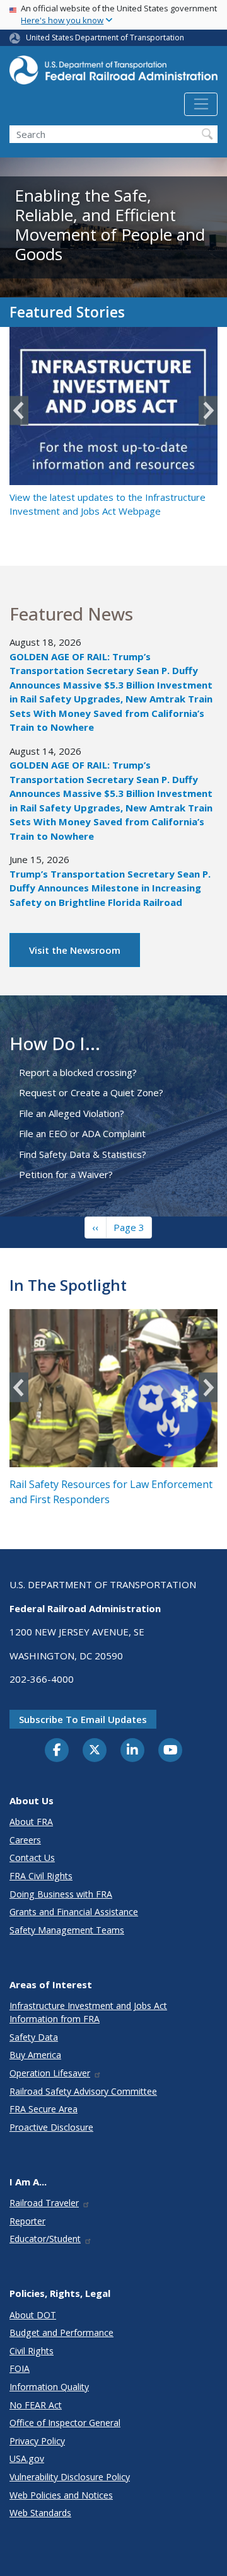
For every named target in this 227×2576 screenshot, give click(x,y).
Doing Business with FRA (61, 1894)
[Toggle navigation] (201, 105)
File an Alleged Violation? (72, 1113)
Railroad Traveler (44, 2203)
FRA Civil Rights (41, 1876)
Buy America (35, 2055)
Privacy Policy (37, 2441)
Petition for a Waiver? (66, 1174)
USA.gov (27, 2459)
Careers (25, 1840)
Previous (19, 410)
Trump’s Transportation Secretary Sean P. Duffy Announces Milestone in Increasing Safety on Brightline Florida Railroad (110, 888)
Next (208, 410)
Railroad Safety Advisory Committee (83, 2091)
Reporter (27, 2221)
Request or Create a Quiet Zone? (91, 1092)
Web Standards (40, 2513)
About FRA (31, 1822)
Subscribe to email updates (83, 1719)
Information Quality (49, 2387)
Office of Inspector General (65, 2423)
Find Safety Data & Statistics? (83, 1154)
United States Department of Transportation (105, 37)
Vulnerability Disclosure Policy (70, 2477)
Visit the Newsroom (75, 950)
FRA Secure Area (44, 2109)
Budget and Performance (61, 2333)
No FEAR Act (36, 2405)
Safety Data (34, 2037)
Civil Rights (32, 2351)
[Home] (113, 74)
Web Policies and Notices (61, 2495)
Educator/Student (45, 2239)
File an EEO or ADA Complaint (82, 1133)
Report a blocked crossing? (78, 1072)
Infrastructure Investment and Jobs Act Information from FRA (88, 2012)
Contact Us (32, 1858)
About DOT (33, 2315)
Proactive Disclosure (51, 2127)
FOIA (20, 2368)
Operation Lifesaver (50, 2073)
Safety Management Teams (67, 1930)
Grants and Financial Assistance (74, 1912)
